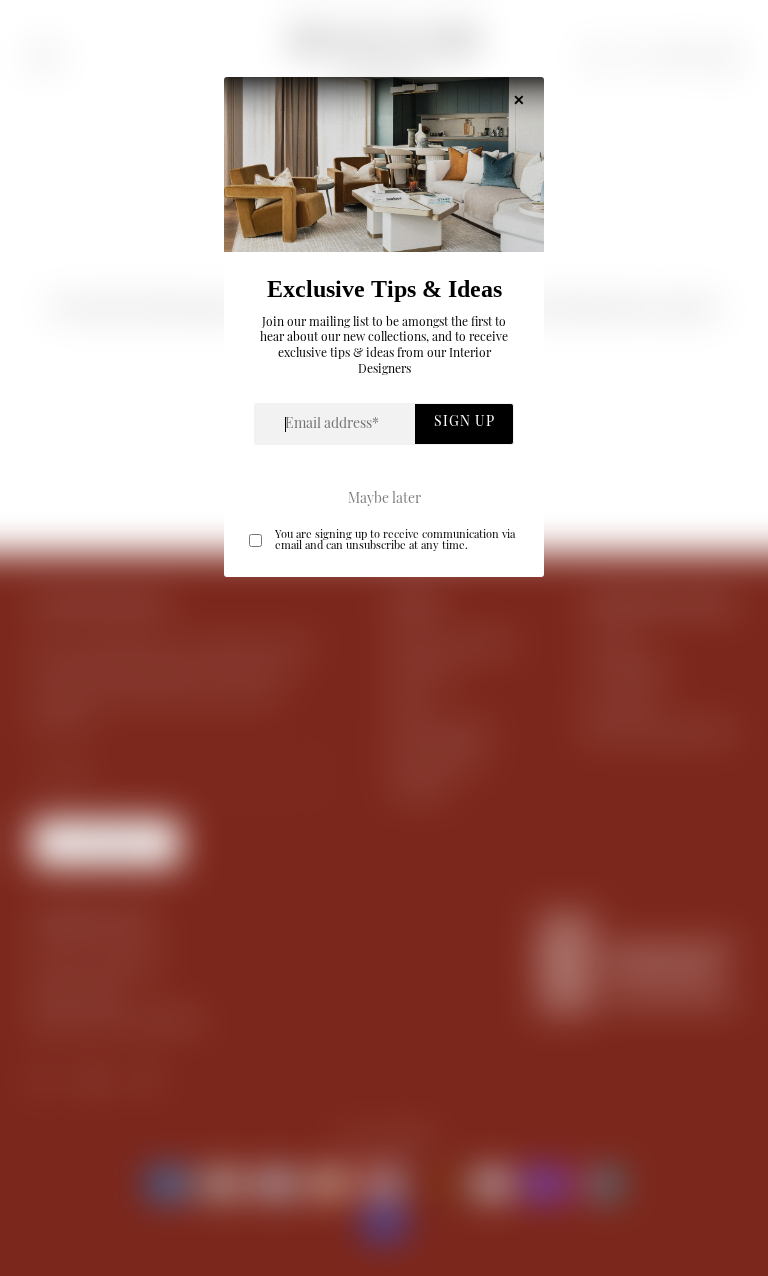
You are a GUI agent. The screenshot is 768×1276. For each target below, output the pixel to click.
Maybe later (384, 500)
